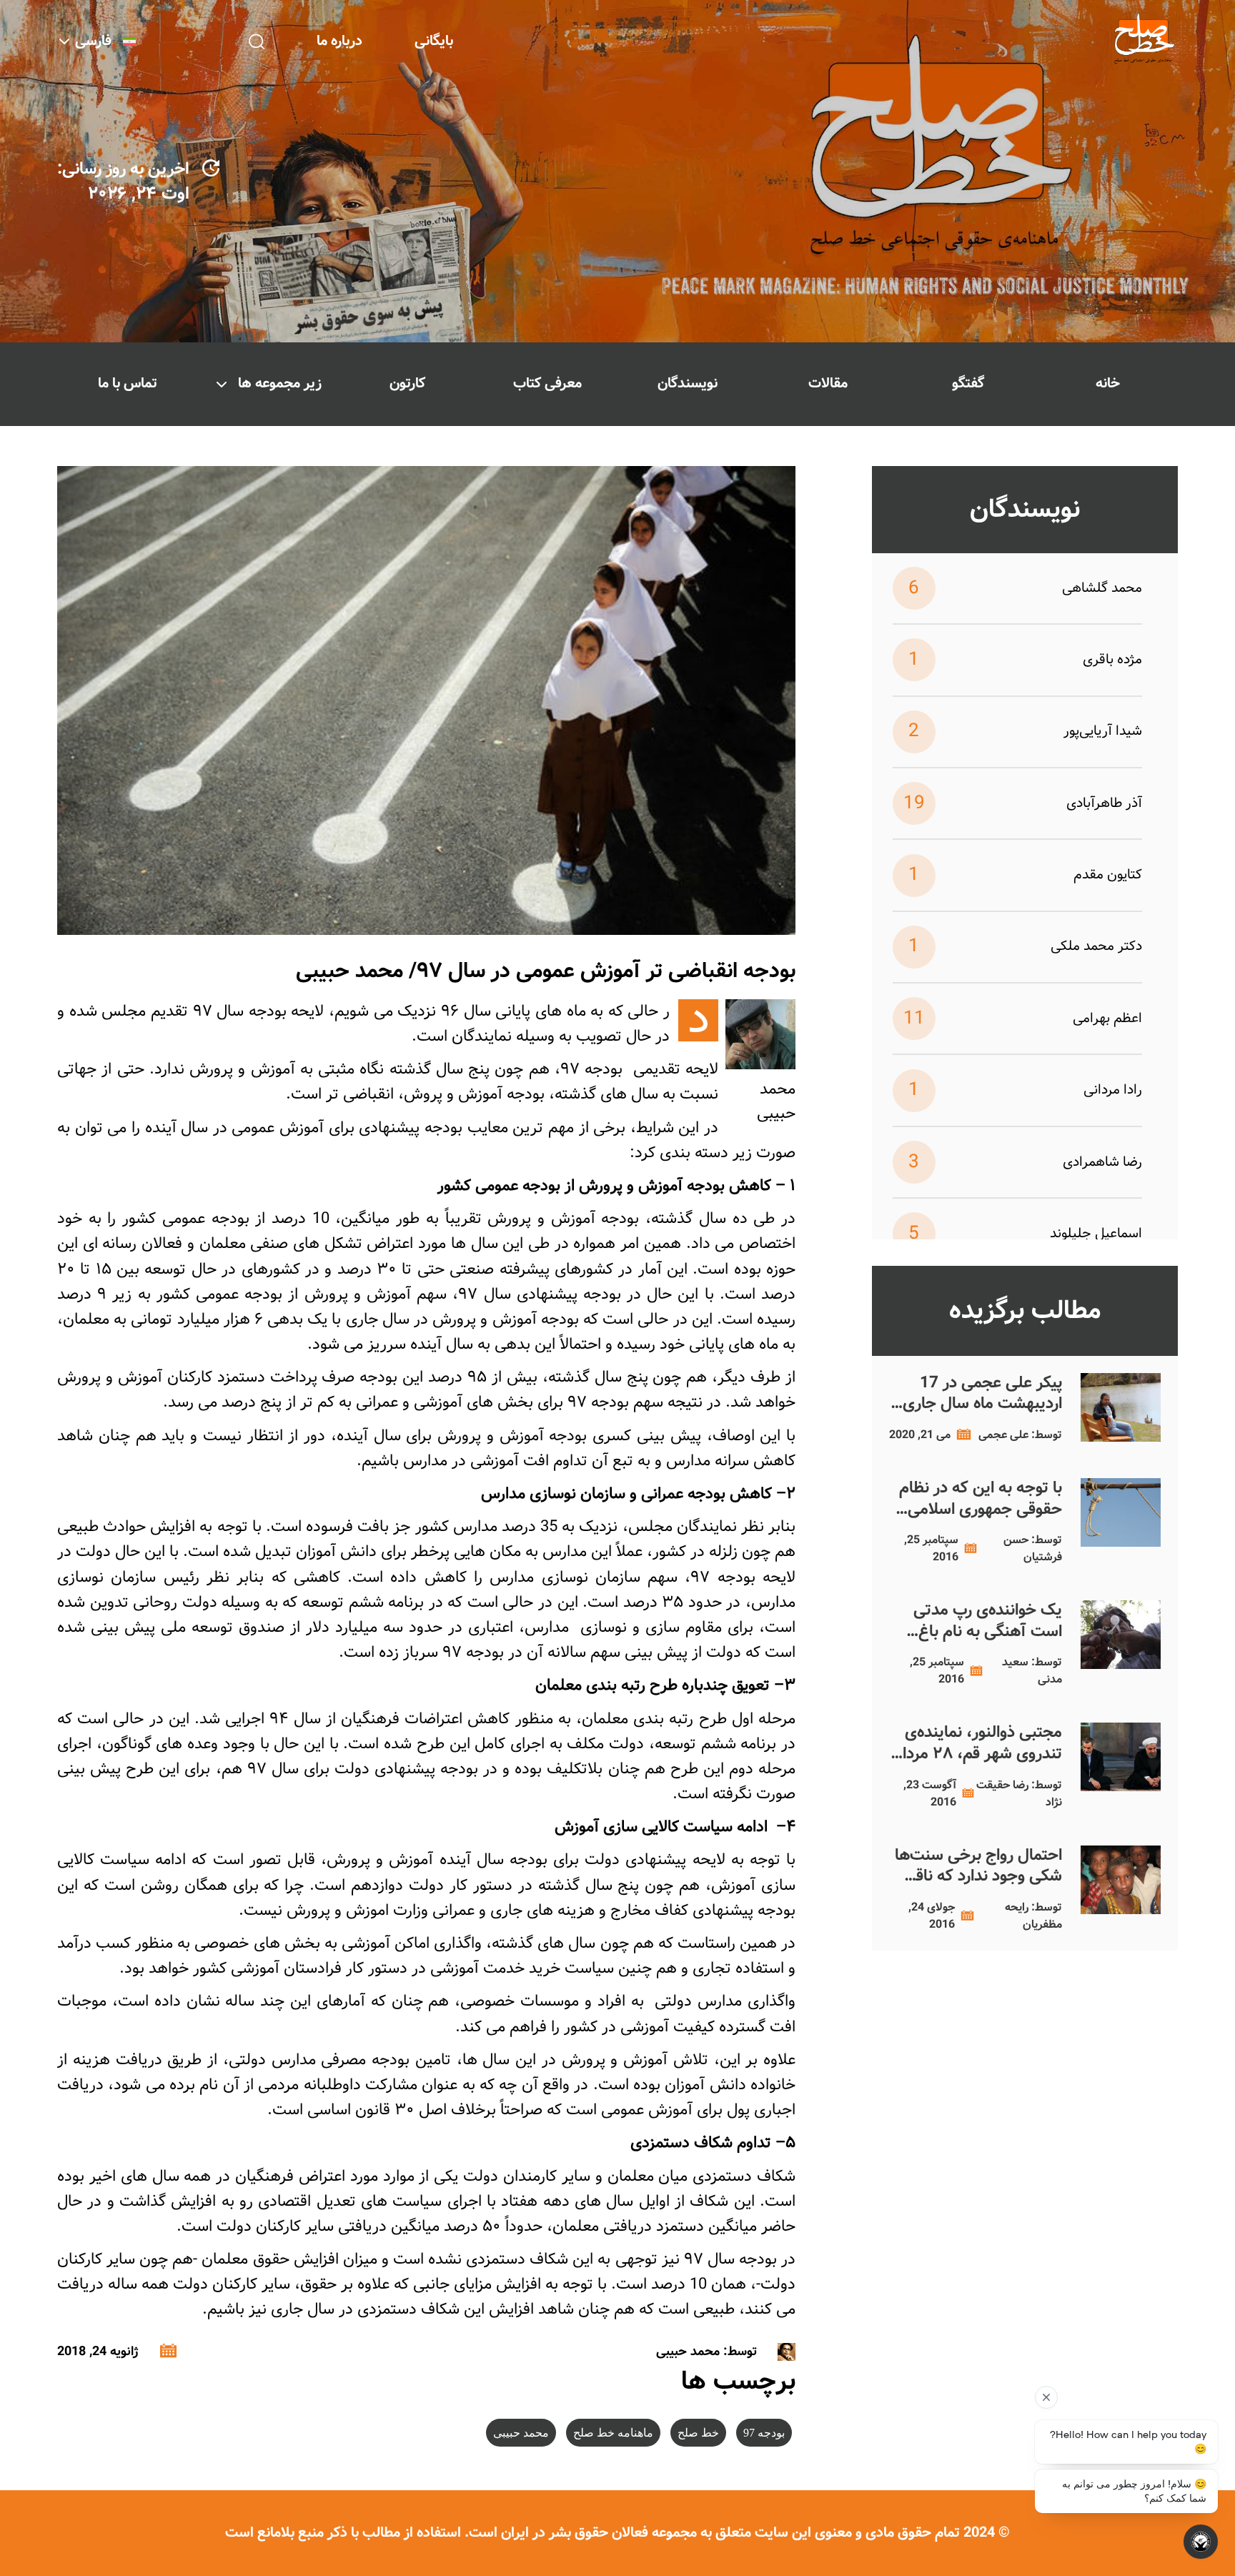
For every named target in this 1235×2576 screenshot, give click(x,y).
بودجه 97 (764, 2433)
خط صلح (698, 2433)
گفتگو (968, 383)
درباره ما (339, 41)
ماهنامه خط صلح (613, 2433)
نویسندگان (688, 383)
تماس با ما (128, 383)
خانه (1108, 383)
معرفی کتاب (547, 383)
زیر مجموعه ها (280, 383)
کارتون (407, 383)
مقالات (828, 383)
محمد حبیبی (521, 2433)
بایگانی (434, 41)
